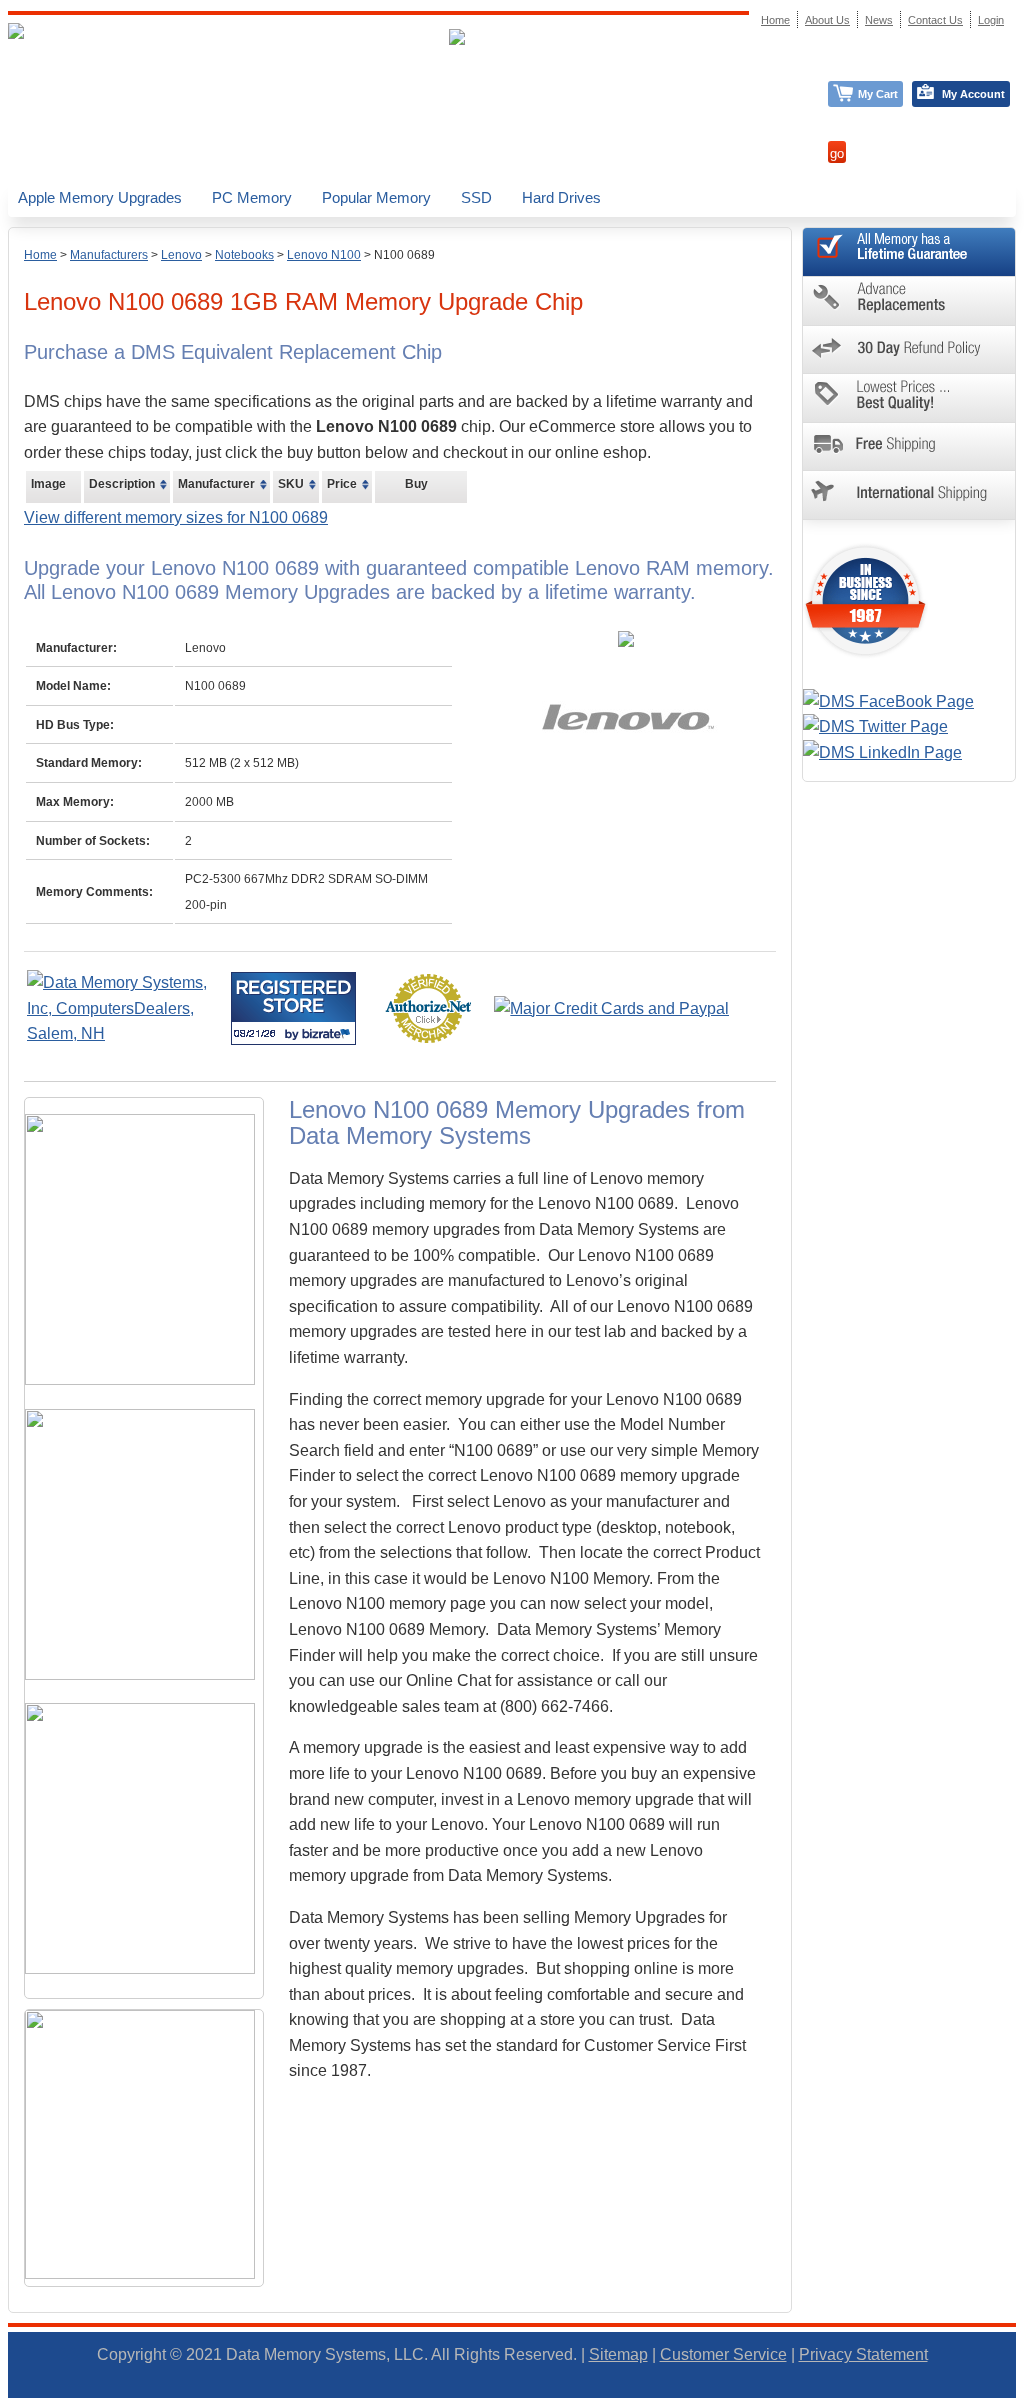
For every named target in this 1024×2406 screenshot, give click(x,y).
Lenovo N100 (324, 255)
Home (40, 255)
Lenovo (181, 255)
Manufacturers (109, 255)
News (879, 20)
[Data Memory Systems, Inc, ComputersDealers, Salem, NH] (127, 1033)
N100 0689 (404, 255)
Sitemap (618, 2354)
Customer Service (723, 2354)
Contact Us (935, 20)
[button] (1023, 2397)
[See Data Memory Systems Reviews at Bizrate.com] (293, 1008)
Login (991, 20)
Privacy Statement (863, 2354)
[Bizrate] (328, 1033)
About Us (827, 20)
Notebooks (244, 255)
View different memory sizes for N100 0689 (176, 517)
